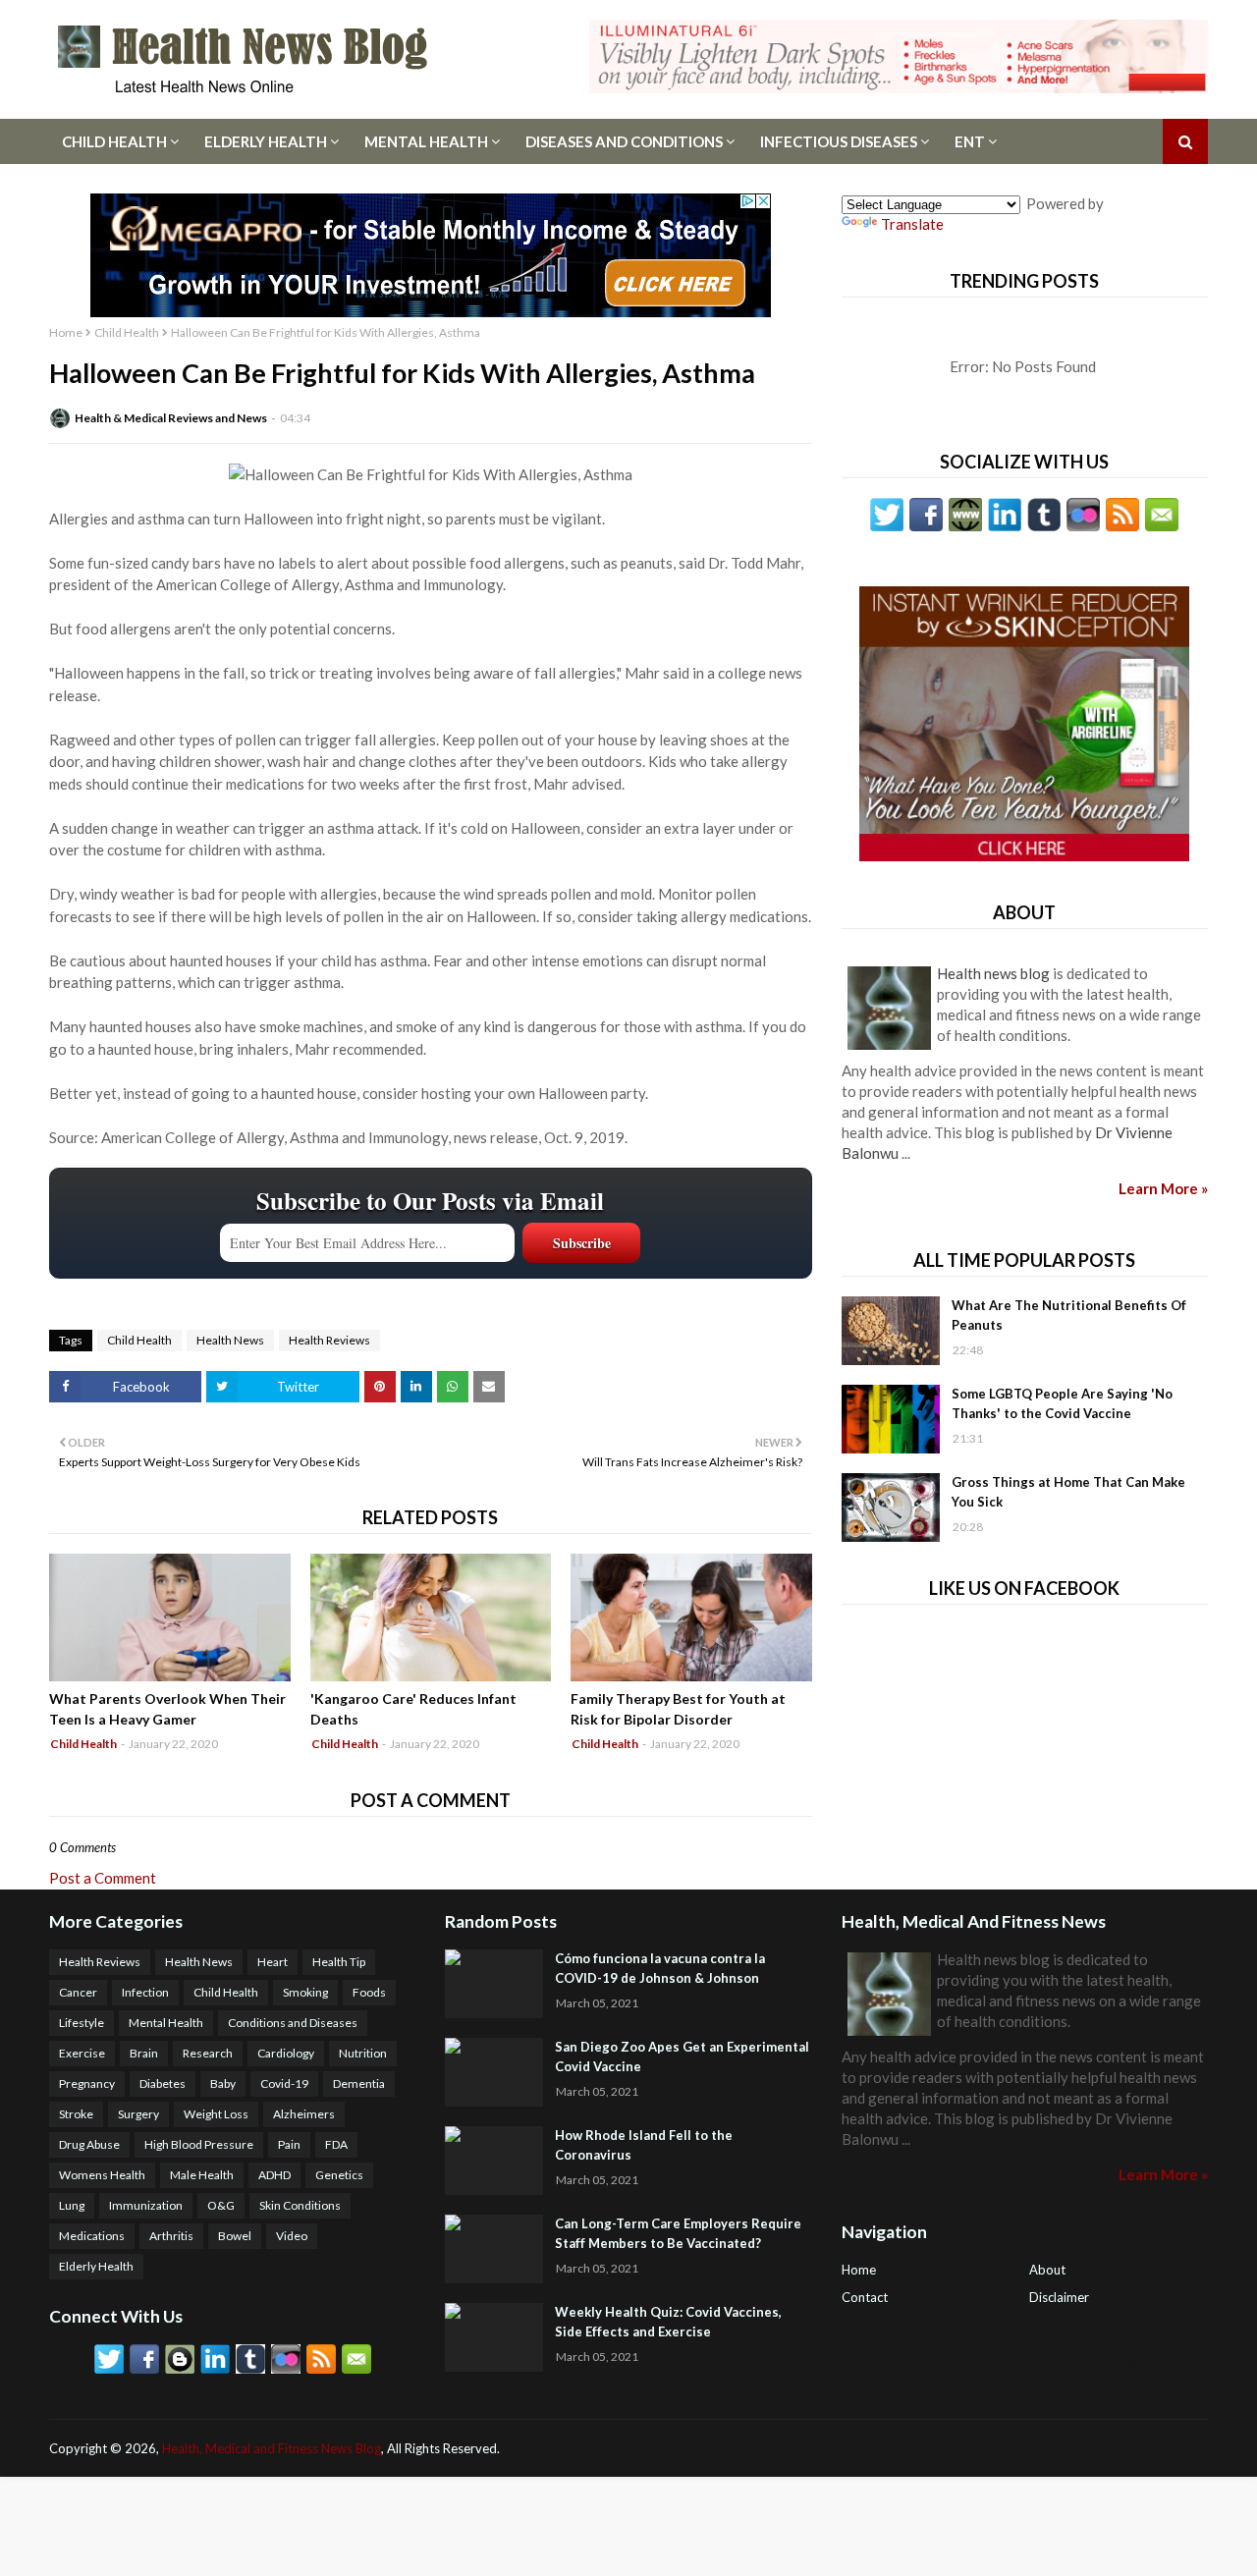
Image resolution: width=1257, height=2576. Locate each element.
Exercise (82, 2053)
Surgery (138, 2114)
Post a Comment (103, 1878)
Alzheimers (304, 2114)
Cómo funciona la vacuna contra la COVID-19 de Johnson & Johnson (660, 1968)
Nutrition (363, 2053)
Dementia (359, 2083)
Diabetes (163, 2083)
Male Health (202, 2175)
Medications (92, 2236)
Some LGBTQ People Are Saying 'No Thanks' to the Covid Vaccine (1062, 1403)
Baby (223, 2083)
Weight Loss (216, 2114)
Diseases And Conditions (624, 141)
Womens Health (102, 2175)
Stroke (76, 2114)
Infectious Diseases (839, 141)
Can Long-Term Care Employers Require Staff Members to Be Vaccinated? (678, 2233)
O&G (221, 2205)
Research (208, 2053)
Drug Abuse (89, 2144)
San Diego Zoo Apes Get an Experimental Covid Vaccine (682, 2056)
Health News (230, 1340)
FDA (336, 2144)
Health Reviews (329, 1340)
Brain (144, 2053)
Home (66, 332)
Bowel (235, 2236)
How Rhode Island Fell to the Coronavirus (644, 2145)
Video (292, 2236)
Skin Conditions (300, 2205)
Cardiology (286, 2053)
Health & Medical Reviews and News (171, 418)
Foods (369, 1992)
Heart (273, 1962)
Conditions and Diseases (293, 2023)
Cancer (78, 1992)
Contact (865, 2297)
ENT (970, 141)
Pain (289, 2144)
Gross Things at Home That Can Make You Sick (1068, 1492)
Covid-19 (284, 2083)
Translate (912, 224)
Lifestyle (82, 2023)
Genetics (339, 2175)
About (1047, 2270)
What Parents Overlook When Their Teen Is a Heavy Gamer (167, 1709)
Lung (72, 2205)
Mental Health (426, 141)
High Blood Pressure (199, 2144)
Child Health (114, 141)
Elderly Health (266, 141)
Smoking (305, 1992)
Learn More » (1163, 1188)
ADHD (274, 2175)
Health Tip (339, 1962)
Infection (145, 1992)
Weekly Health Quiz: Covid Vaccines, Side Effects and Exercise (668, 2322)
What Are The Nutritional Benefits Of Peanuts (1069, 1315)
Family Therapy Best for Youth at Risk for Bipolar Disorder (678, 1709)
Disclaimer (1059, 2297)
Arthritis (171, 2236)
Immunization (146, 2205)
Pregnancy (87, 2083)
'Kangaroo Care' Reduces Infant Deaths (413, 1709)
